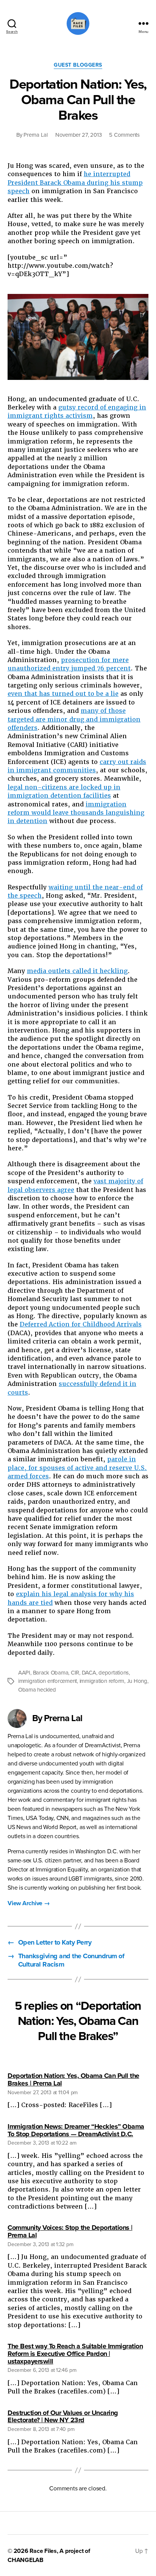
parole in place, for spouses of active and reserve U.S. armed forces (77, 1468)
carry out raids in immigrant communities (77, 766)
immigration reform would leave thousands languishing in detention (76, 813)
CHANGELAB (26, 2560)
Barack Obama (51, 1673)
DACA (89, 1673)
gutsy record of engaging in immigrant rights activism (77, 412)
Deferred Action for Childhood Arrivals (81, 1324)
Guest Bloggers (78, 65)
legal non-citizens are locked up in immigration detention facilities (64, 791)
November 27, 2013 (79, 135)
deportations (114, 1673)
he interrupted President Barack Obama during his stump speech (75, 183)
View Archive (29, 1903)
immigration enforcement (48, 1681)
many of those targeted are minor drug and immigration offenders (74, 719)
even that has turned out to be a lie (63, 694)
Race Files (43, 2551)
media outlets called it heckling (77, 971)
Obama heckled (37, 1690)
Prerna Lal (35, 135)
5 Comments (124, 135)
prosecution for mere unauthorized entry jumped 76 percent (69, 664)
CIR (75, 1673)
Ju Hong (137, 1681)
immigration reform (102, 1681)
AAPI (24, 1673)
